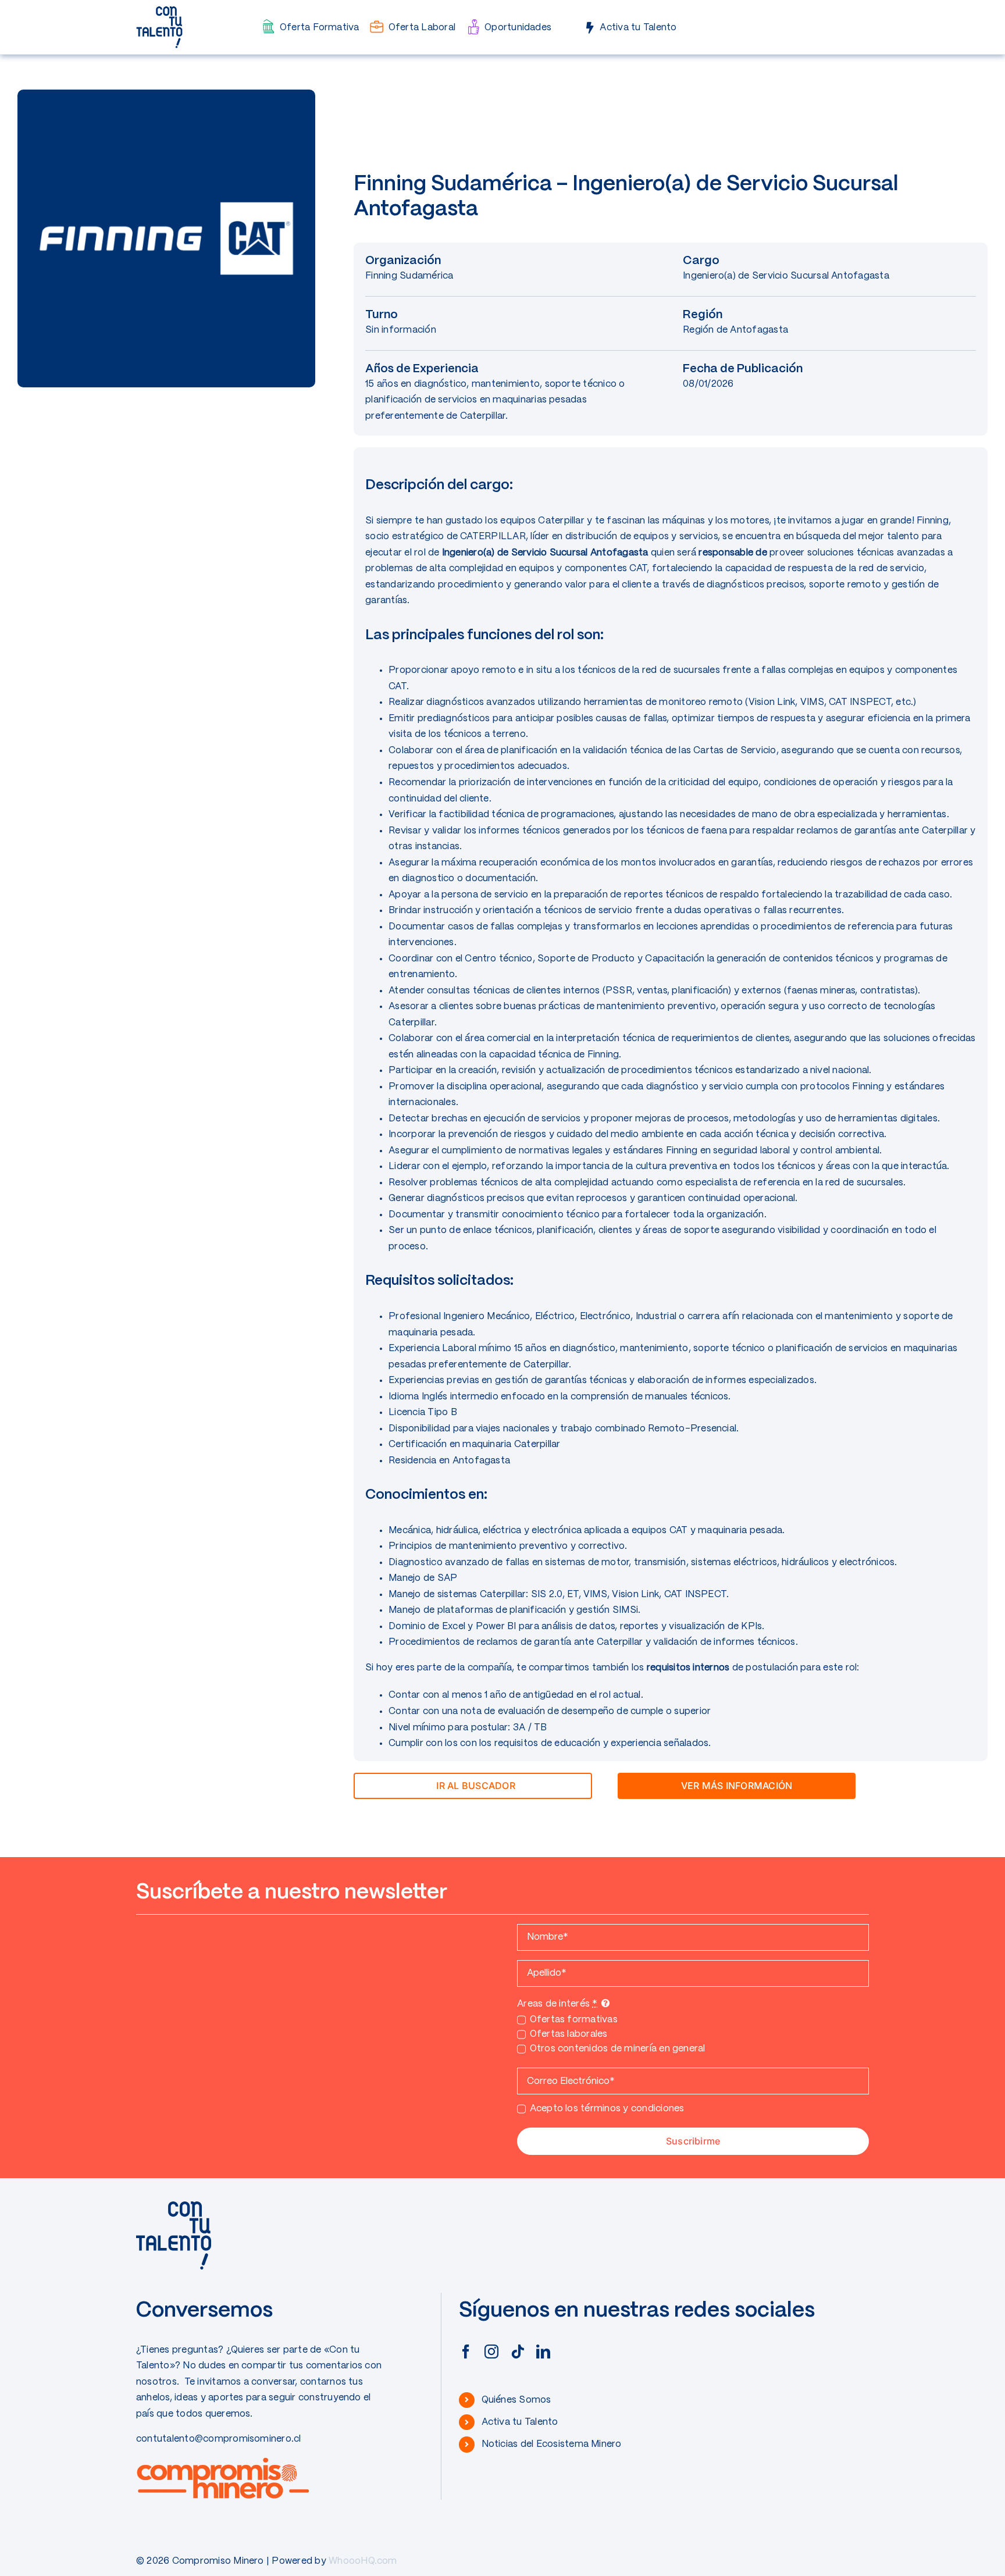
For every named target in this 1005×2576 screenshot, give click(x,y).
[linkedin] (543, 2351)
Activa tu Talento (520, 2422)
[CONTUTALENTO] (159, 10)
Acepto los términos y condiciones (607, 2109)
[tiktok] (518, 2351)
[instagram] (491, 2351)
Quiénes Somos (516, 2400)
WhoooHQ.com (363, 2561)
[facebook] (466, 2351)
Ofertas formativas (574, 2020)
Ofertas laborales (569, 2034)
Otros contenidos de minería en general (618, 2049)
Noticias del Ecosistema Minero (552, 2444)
